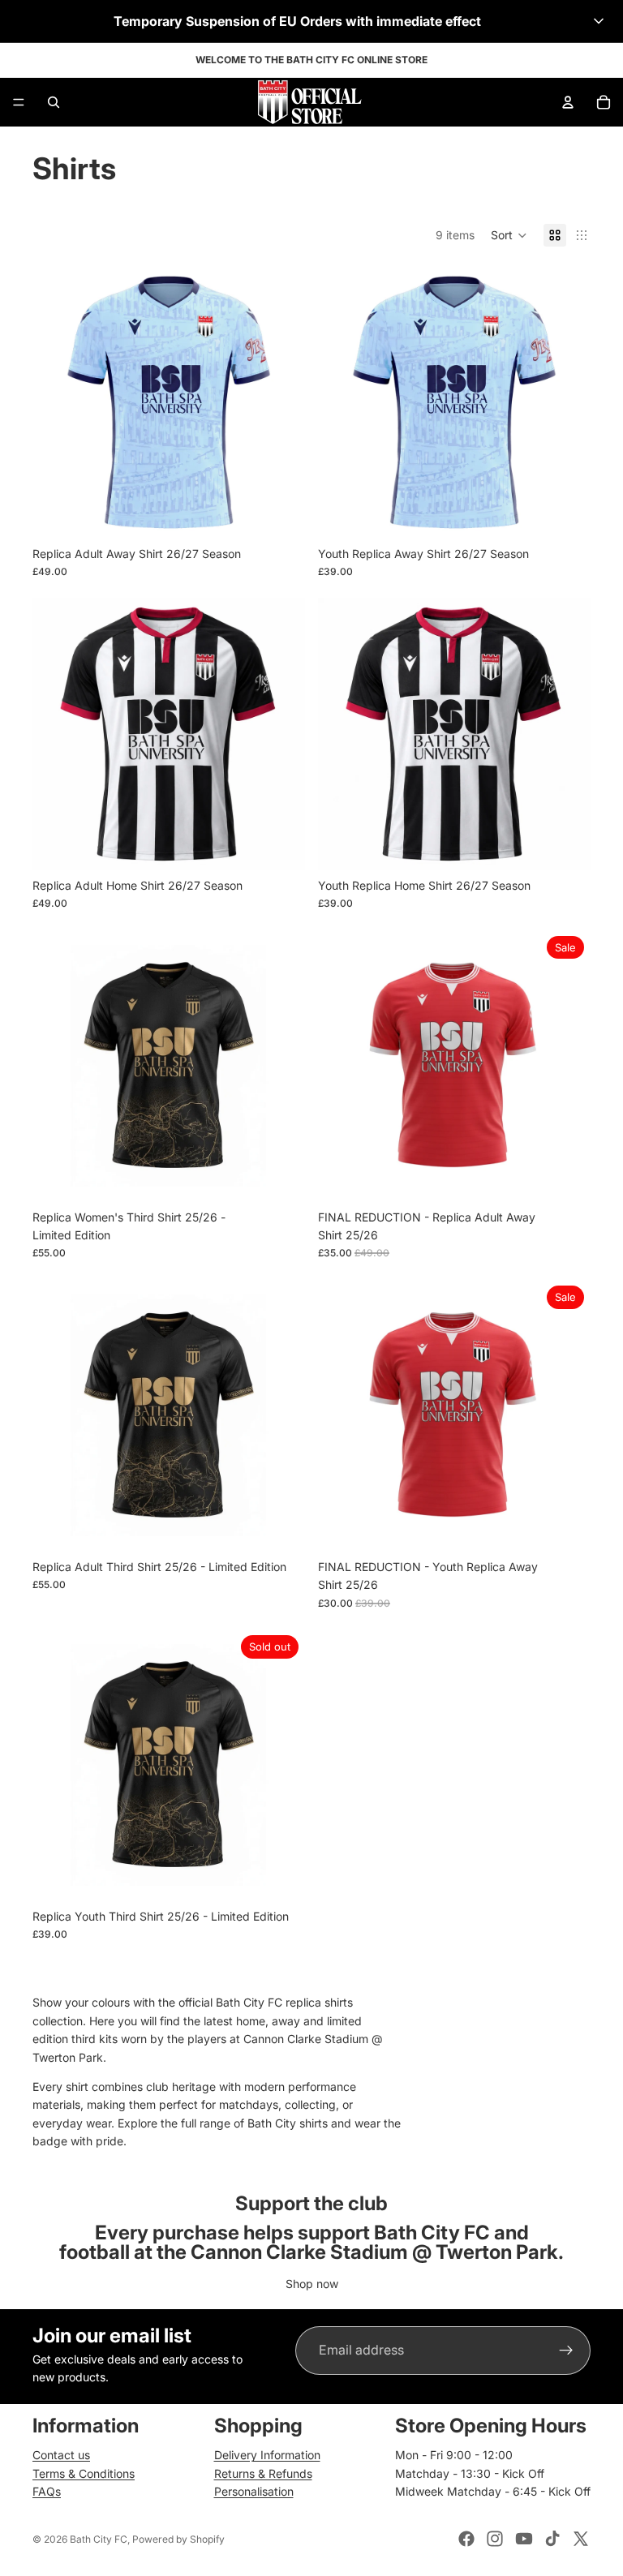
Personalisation (254, 2491)
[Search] (54, 102)
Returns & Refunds (263, 2473)
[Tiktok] (552, 2539)
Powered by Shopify (178, 2539)
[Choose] (280, 513)
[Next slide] (281, 402)
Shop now (312, 2284)
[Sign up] (566, 2351)
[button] (311, 21)
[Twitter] (581, 2539)
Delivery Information (267, 2455)
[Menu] (19, 102)
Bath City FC (99, 2539)
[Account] (568, 102)
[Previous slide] (57, 402)
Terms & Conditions (84, 2473)
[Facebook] (466, 2539)
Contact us (61, 2455)
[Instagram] (495, 2539)
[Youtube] (524, 2539)
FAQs (47, 2491)
